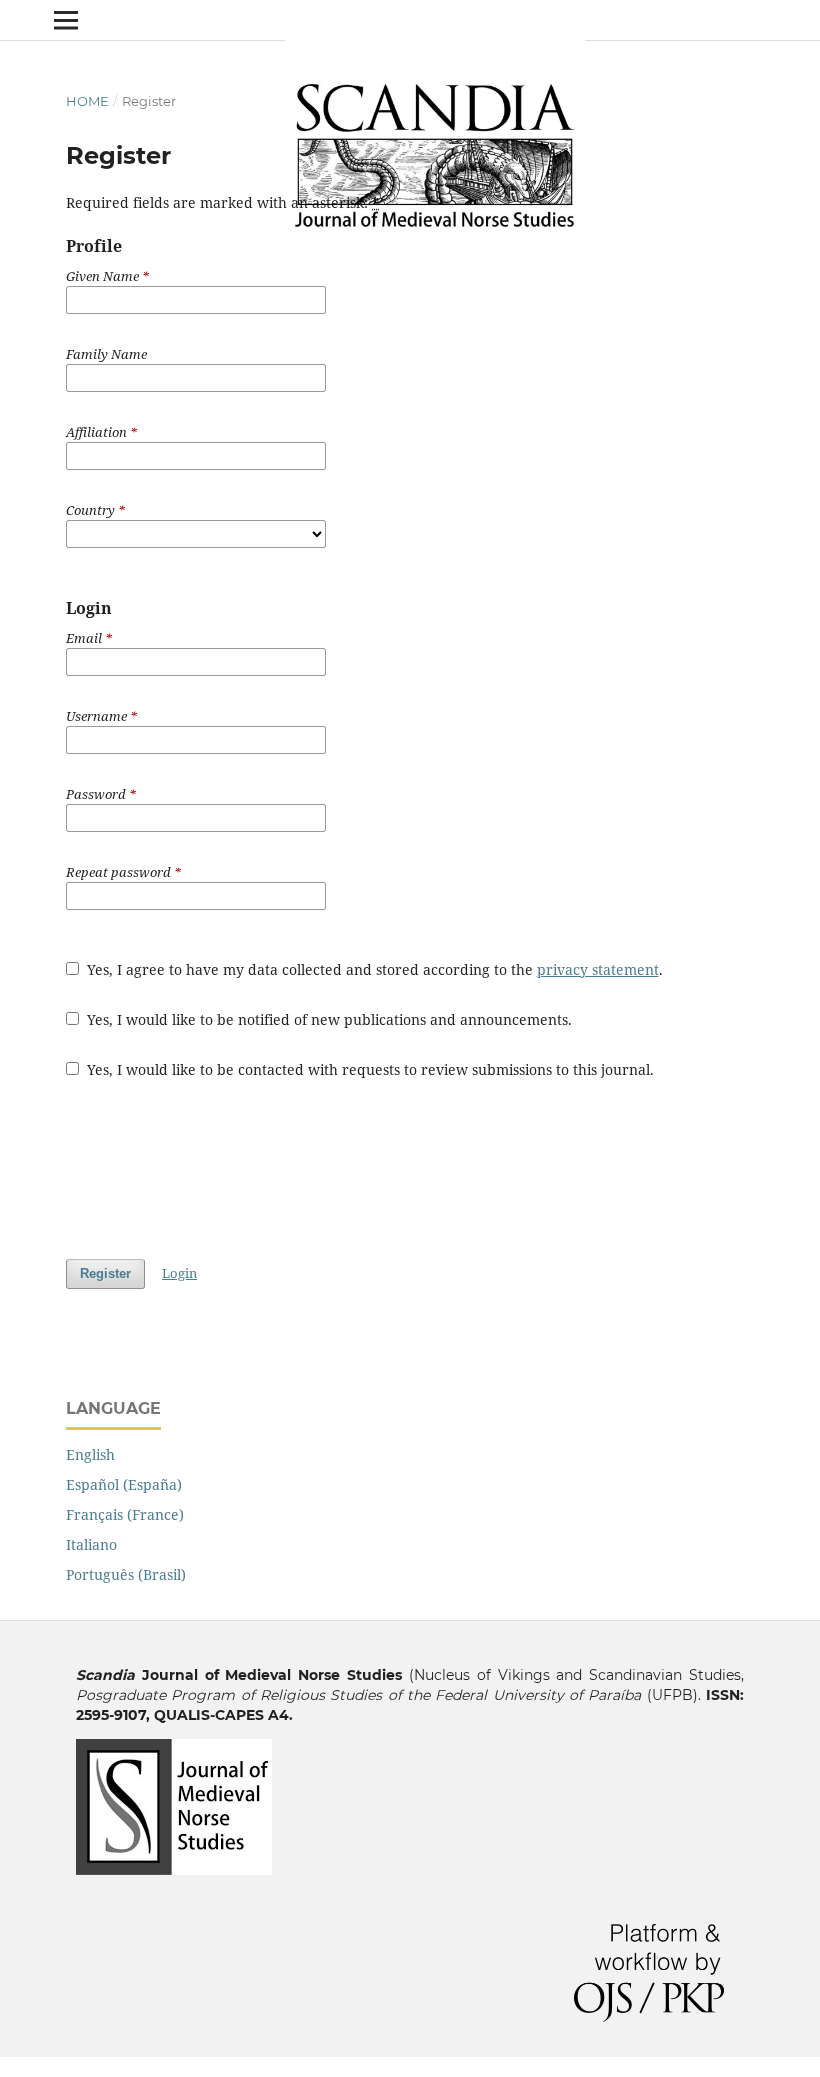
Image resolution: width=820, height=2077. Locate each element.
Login (179, 1273)
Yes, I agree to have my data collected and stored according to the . (373, 969)
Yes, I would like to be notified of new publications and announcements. (327, 1019)
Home (87, 101)
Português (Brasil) (126, 1574)
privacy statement (598, 969)
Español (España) (124, 1484)
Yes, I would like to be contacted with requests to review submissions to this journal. (368, 1069)
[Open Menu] (66, 20)
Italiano (91, 1544)
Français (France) (125, 1514)
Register (105, 1273)
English (90, 1454)
